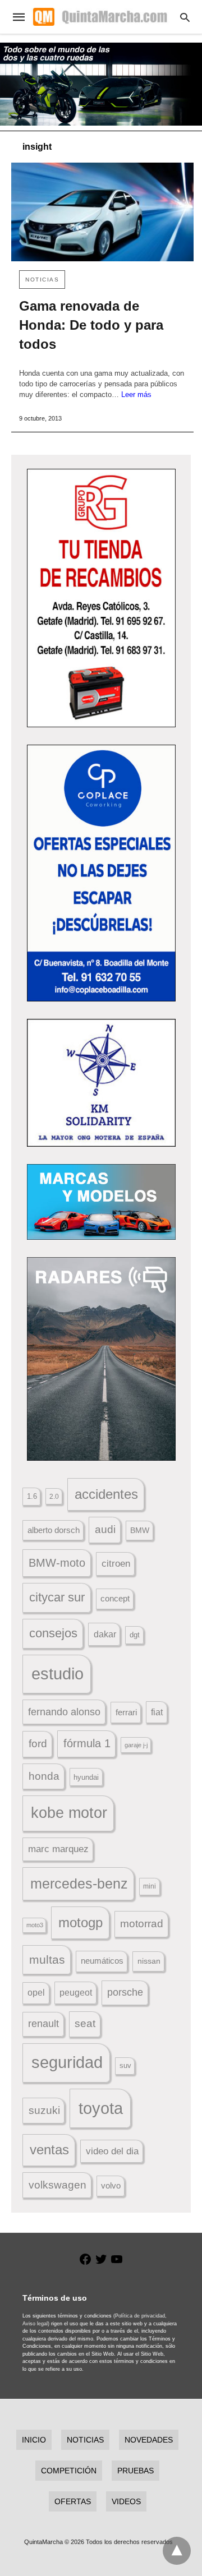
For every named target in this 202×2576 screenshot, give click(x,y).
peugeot (76, 1992)
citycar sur (57, 1597)
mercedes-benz (79, 1884)
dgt (135, 1635)
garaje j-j (136, 1745)
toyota (101, 2108)
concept (115, 1599)
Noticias (42, 280)
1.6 (32, 1496)
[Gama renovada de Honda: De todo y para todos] (102, 212)
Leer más (136, 394)
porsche (125, 1992)
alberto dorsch (54, 1530)
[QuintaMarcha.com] (100, 17)
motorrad (142, 1924)
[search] (185, 17)
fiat (157, 1712)
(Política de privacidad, (140, 2316)
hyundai (86, 1777)
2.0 (54, 1496)
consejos (53, 1633)
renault (43, 2024)
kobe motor (69, 1813)
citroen (116, 1564)
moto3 (35, 1925)
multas (47, 1959)
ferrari (126, 1712)
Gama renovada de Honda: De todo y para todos (91, 325)
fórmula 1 (87, 1743)
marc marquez (58, 1849)
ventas (49, 2150)
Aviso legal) (36, 2324)
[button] (101, 598)
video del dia (112, 2151)
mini (150, 1886)
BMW (140, 1530)
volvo (111, 2186)
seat (85, 2023)
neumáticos (102, 1961)
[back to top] (177, 2551)
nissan (149, 1961)
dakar (105, 1634)
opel (36, 1993)
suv (125, 2066)
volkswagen (58, 2185)
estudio (58, 1674)
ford (38, 1744)
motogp (81, 1922)
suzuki (44, 2110)
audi (105, 1529)
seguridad (67, 2062)
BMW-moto (57, 1563)
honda (44, 1776)
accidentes (106, 1494)
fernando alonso (64, 1712)
